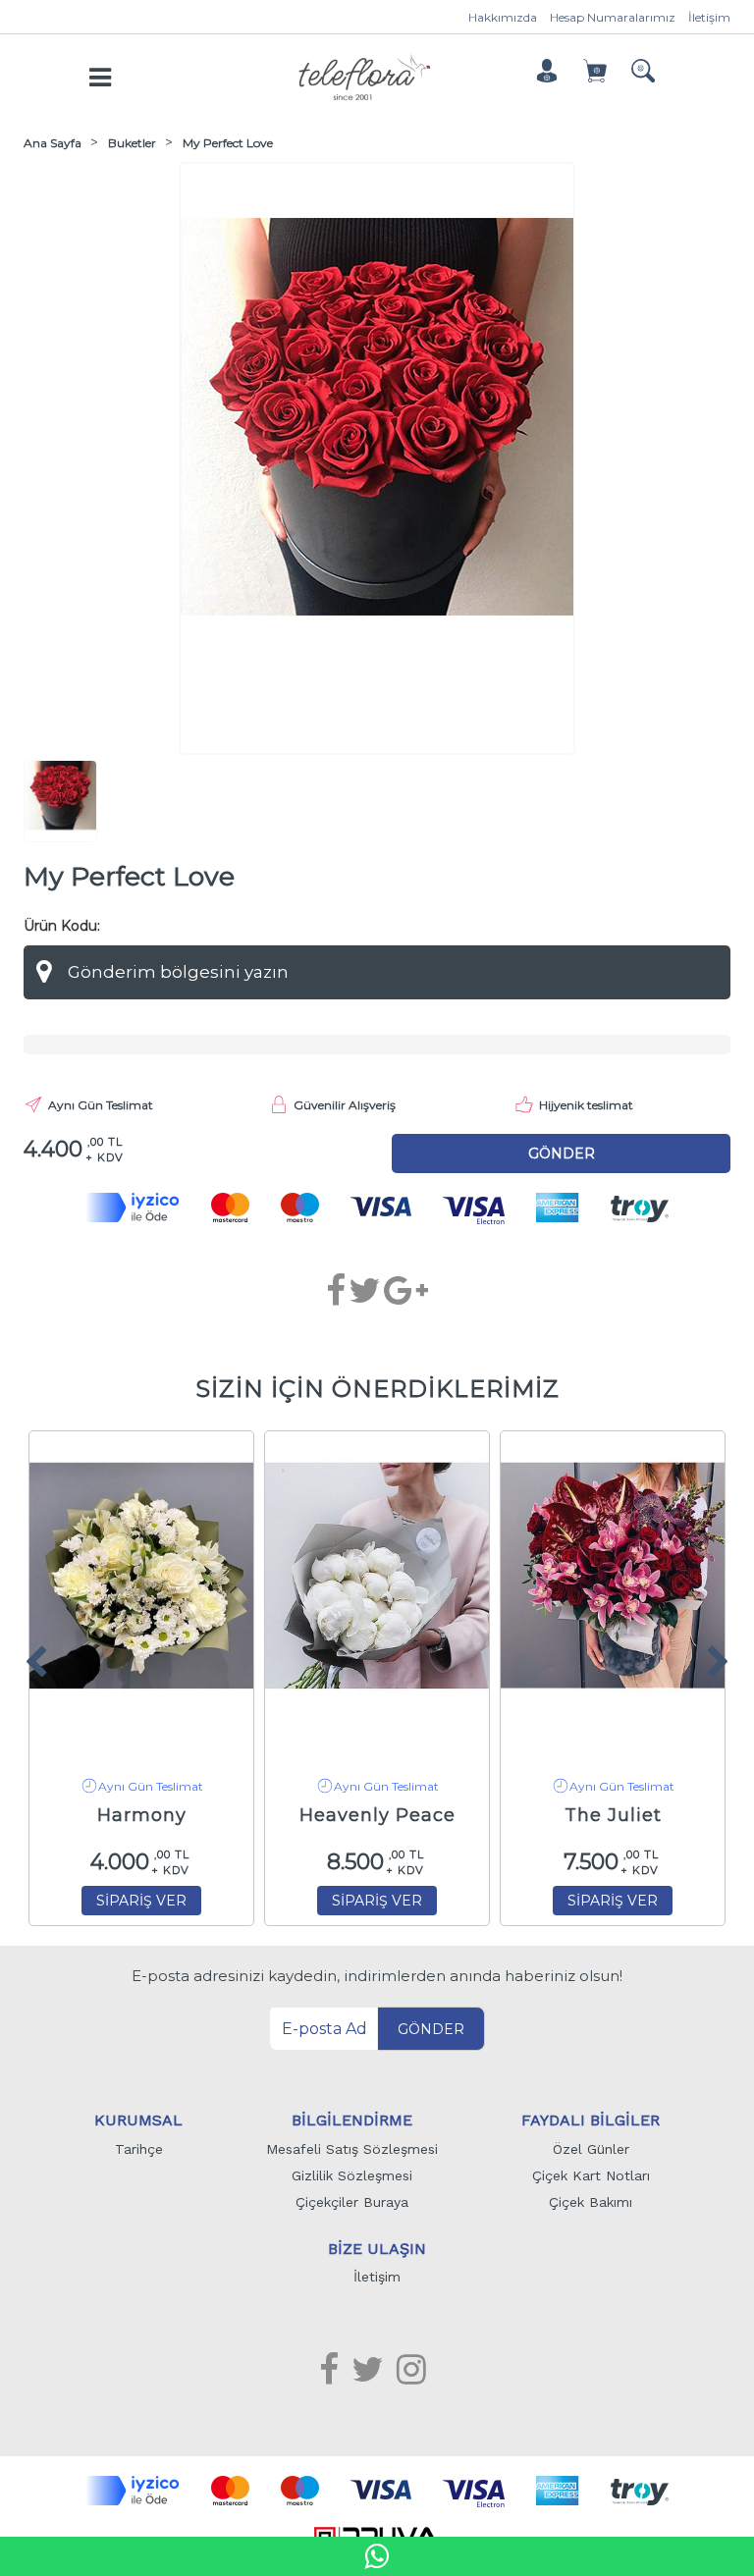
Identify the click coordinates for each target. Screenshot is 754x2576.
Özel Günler (591, 2149)
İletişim (709, 17)
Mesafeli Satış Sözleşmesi (352, 2149)
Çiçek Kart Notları (591, 2175)
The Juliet (613, 1815)
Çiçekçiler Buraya (352, 2202)
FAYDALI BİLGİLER (591, 2120)
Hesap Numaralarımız (613, 17)
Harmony (142, 1815)
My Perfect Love (228, 143)
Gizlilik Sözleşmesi (352, 2175)
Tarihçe (139, 2149)
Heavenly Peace (377, 1815)
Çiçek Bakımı (591, 2202)
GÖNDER (431, 2029)
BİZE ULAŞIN (377, 2249)
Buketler (132, 143)
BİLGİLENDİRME (352, 2120)
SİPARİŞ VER (141, 1901)
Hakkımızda (503, 17)
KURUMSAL (138, 2120)
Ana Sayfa (53, 143)
